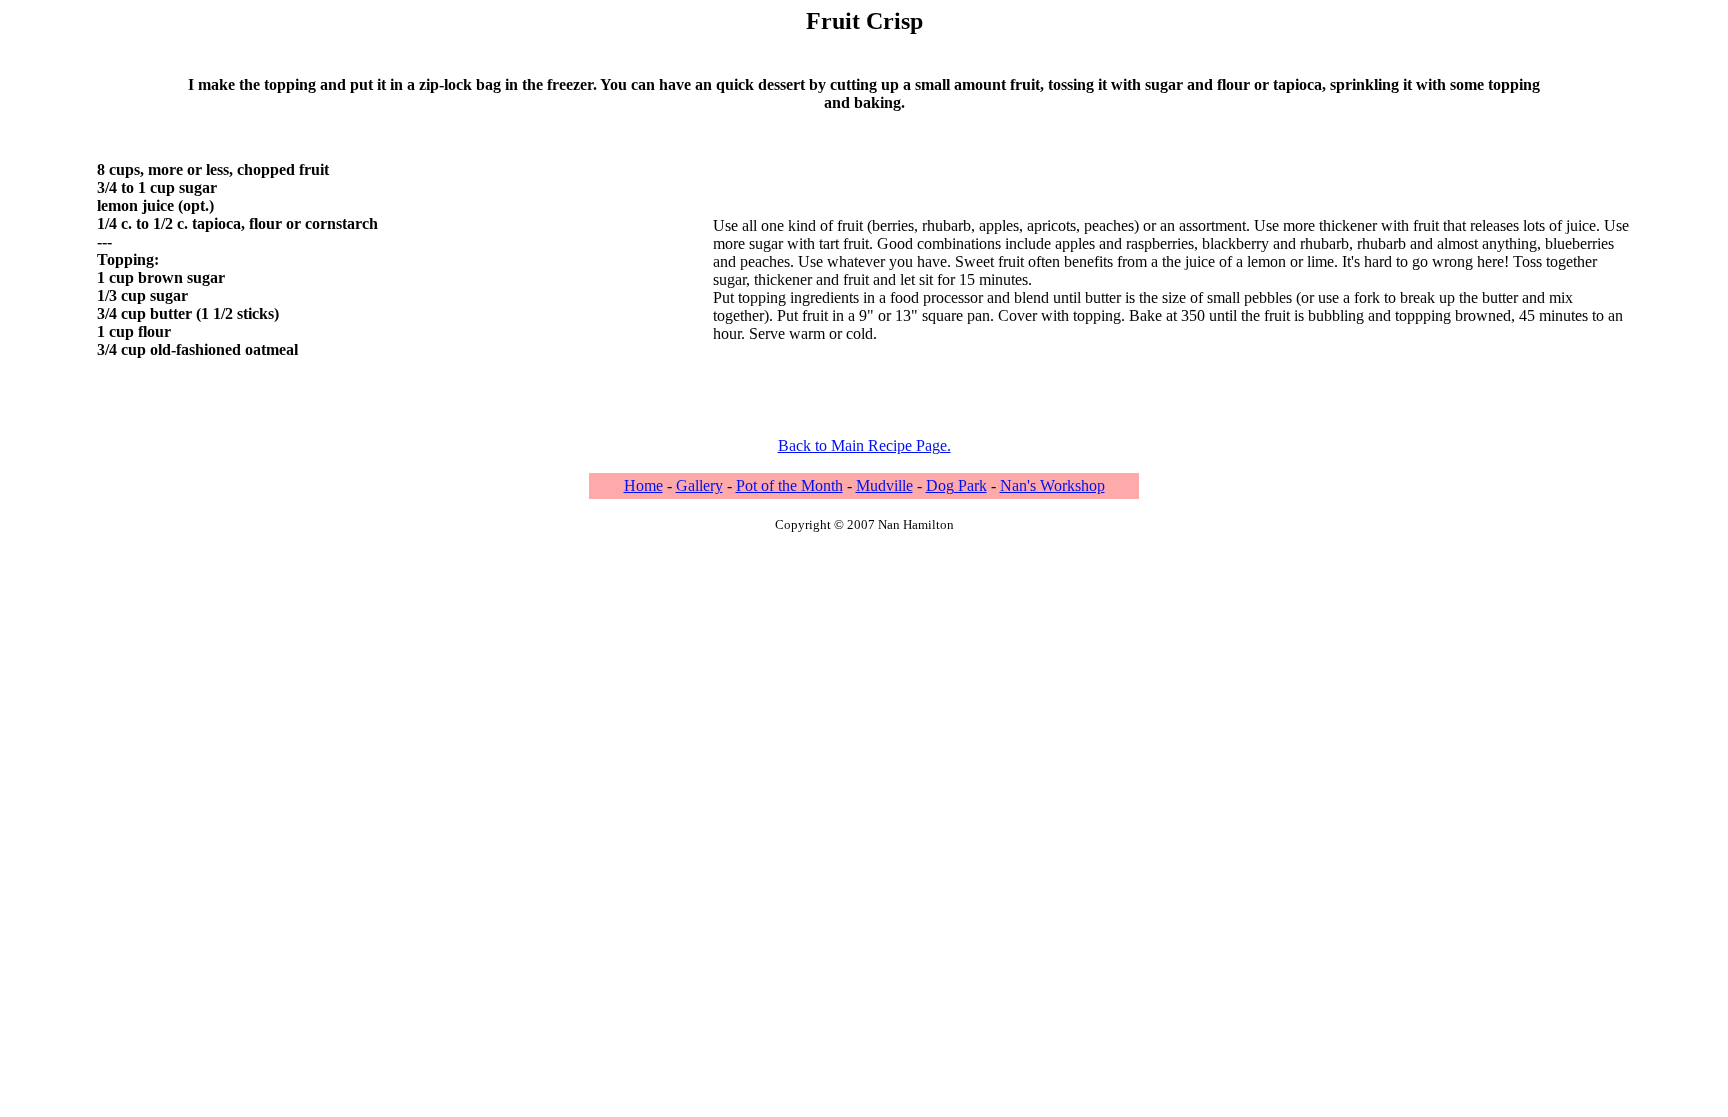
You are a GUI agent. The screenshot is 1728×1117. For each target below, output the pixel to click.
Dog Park (956, 485)
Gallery (699, 485)
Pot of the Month (789, 485)
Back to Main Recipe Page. (864, 445)
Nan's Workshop (1052, 485)
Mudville (884, 485)
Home (643, 485)
